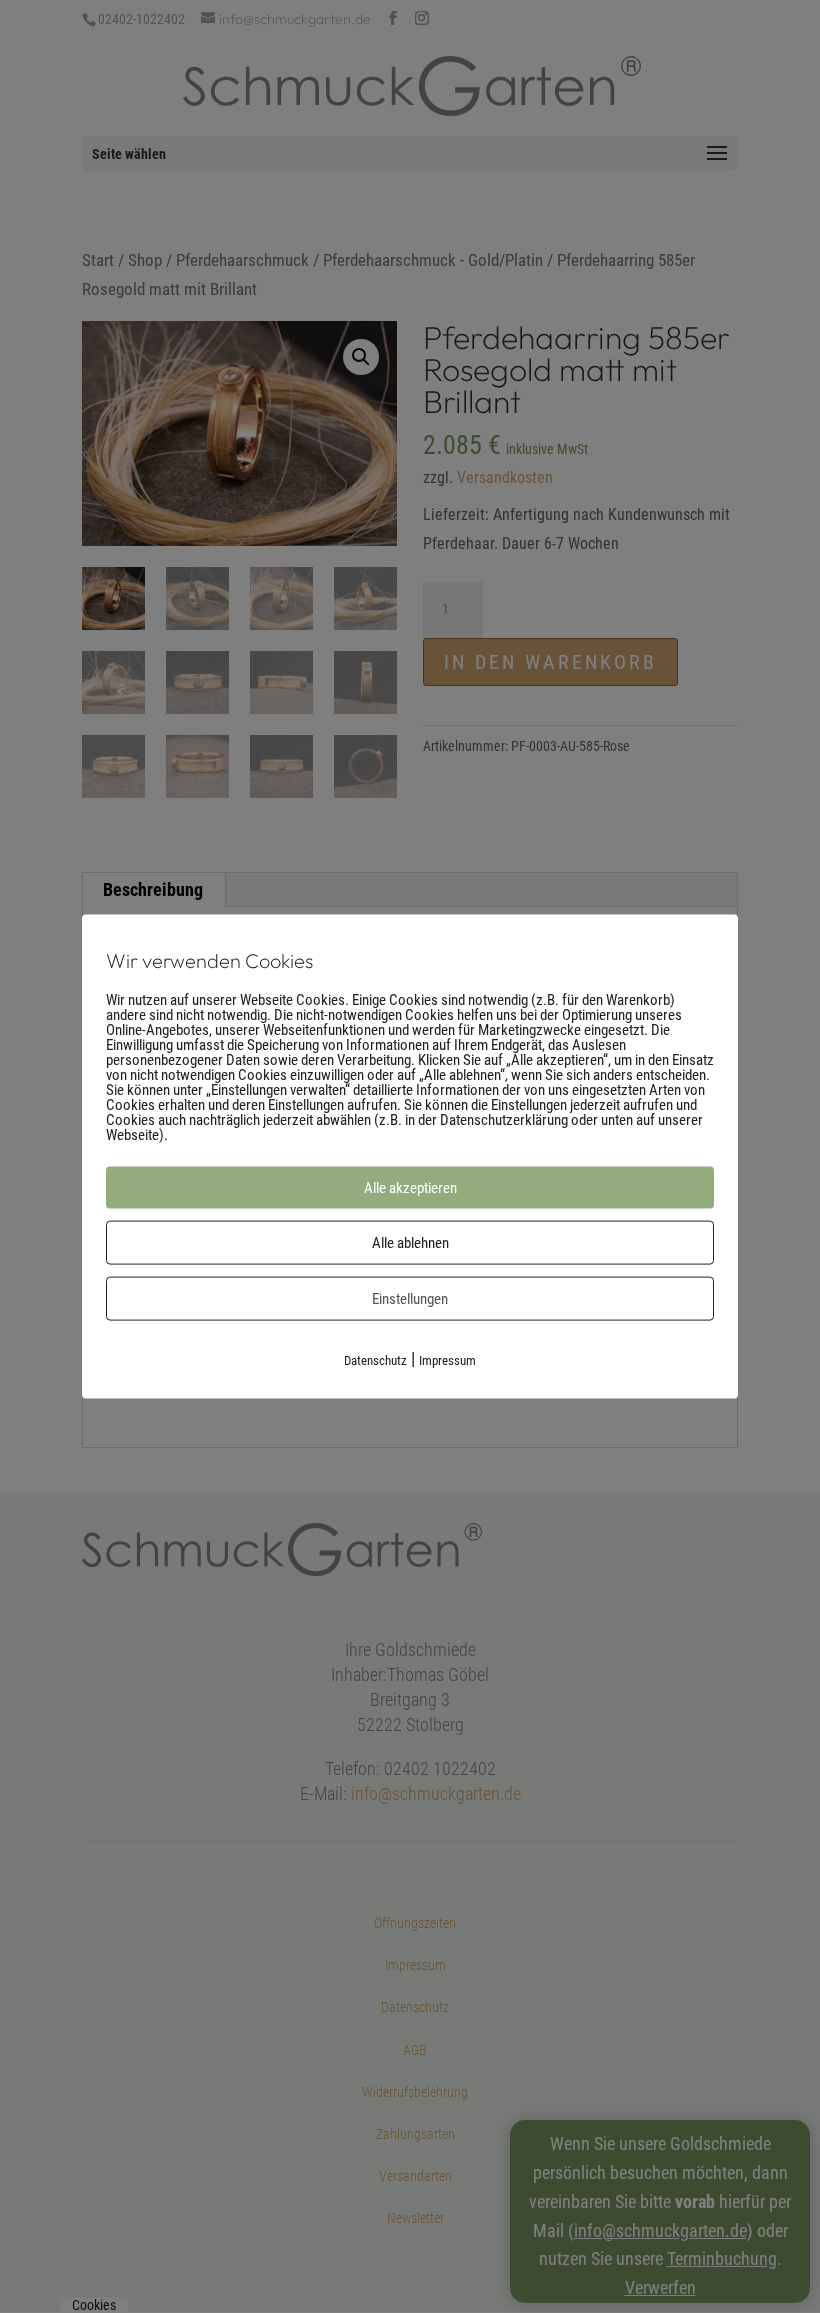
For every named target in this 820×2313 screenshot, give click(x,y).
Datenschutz (375, 1359)
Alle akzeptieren (410, 1187)
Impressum (447, 1359)
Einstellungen (410, 1298)
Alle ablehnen (410, 1242)
